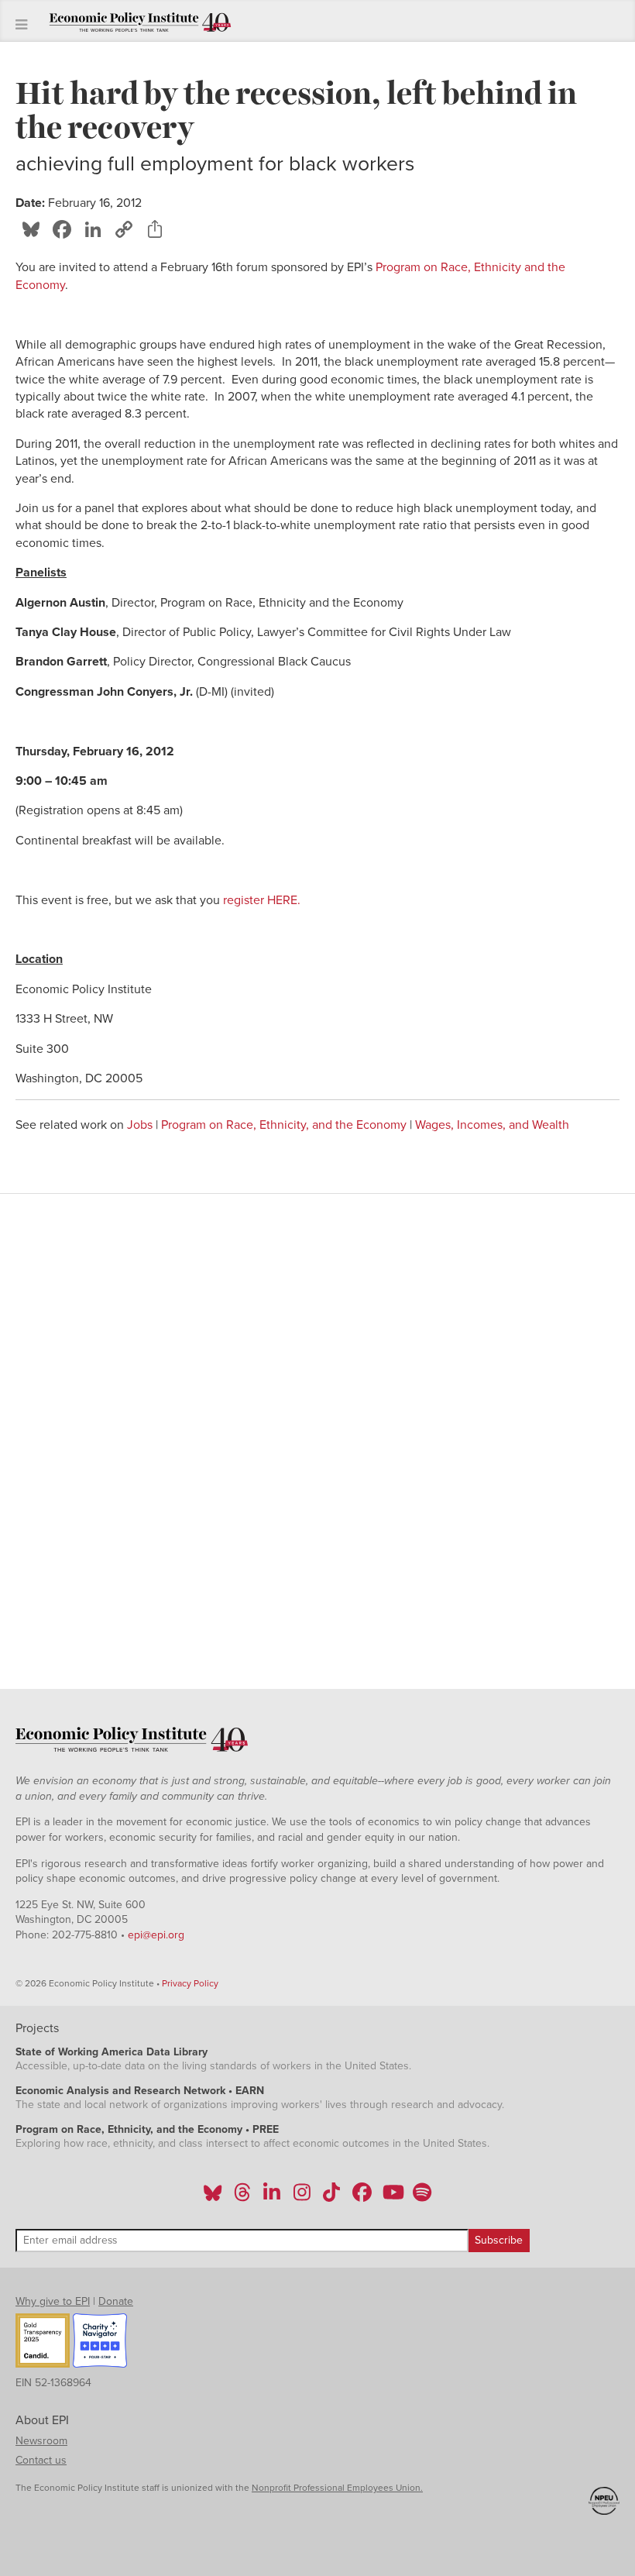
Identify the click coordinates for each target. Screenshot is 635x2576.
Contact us (41, 2460)
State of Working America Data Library (112, 2052)
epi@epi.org (156, 1935)
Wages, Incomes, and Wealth (492, 1125)
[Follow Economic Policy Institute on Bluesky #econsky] (213, 2197)
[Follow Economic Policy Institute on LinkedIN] (272, 2197)
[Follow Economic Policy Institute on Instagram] (302, 2197)
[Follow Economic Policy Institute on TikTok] (331, 2197)
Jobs (140, 1125)
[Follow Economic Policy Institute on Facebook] (361, 2197)
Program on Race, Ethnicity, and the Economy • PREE (147, 2129)
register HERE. (260, 900)
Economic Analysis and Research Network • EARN (140, 2091)
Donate (116, 2301)
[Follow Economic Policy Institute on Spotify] (422, 2197)
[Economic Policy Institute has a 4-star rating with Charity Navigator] (100, 2343)
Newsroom (41, 2441)
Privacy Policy (190, 1983)
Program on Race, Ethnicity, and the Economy (284, 1125)
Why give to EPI (53, 2301)
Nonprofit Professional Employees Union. (337, 2488)
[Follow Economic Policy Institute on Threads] (243, 2197)
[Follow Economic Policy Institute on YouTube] (391, 2197)
